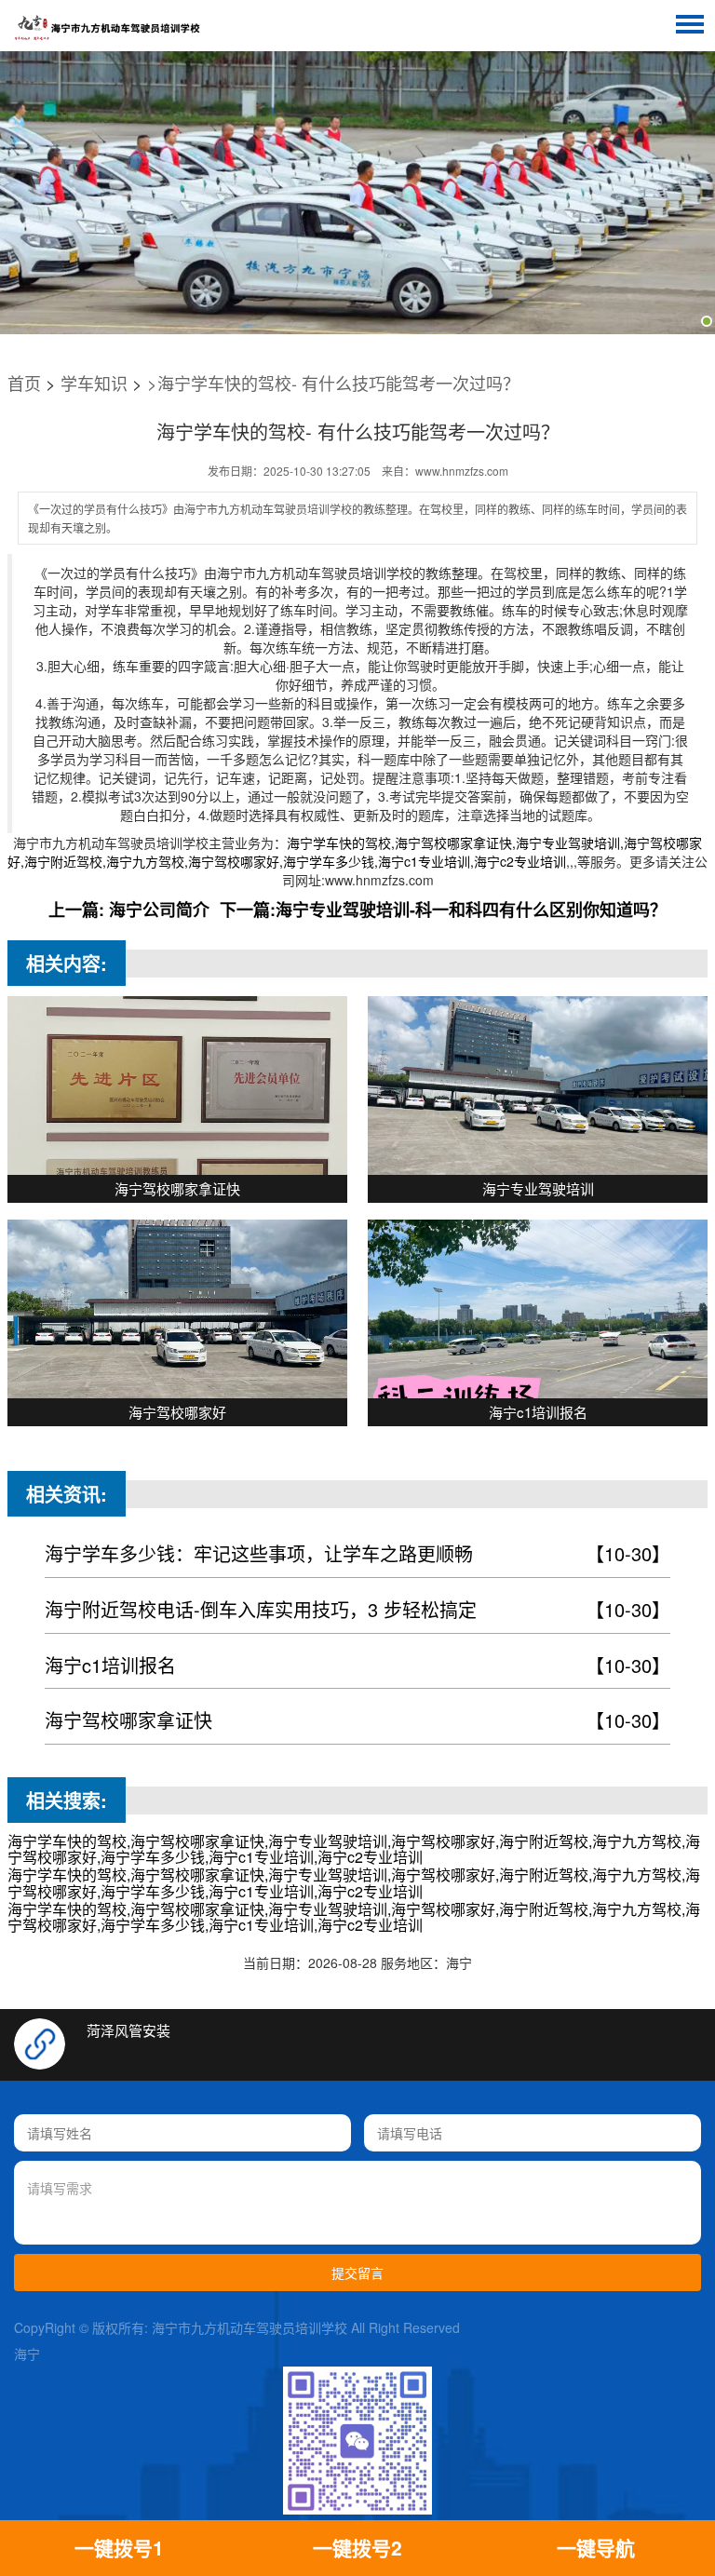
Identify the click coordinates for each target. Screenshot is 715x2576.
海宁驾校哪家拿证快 (358, 1720)
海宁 (27, 2353)
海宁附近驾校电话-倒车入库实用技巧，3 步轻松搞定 (358, 1609)
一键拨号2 (357, 2547)
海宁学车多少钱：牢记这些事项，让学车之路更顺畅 (358, 1553)
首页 (24, 383)
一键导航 (596, 2547)
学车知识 (94, 383)
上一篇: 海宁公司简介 (129, 910)
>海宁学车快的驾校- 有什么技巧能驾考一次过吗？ (333, 383)
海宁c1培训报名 (358, 1665)
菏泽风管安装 (128, 2030)
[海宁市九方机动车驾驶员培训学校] (107, 28)
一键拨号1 (119, 2547)
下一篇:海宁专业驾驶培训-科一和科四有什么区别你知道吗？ (443, 910)
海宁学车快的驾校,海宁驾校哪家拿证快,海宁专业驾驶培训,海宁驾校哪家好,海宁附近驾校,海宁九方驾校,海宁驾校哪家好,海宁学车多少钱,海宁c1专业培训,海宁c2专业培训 (355, 852)
